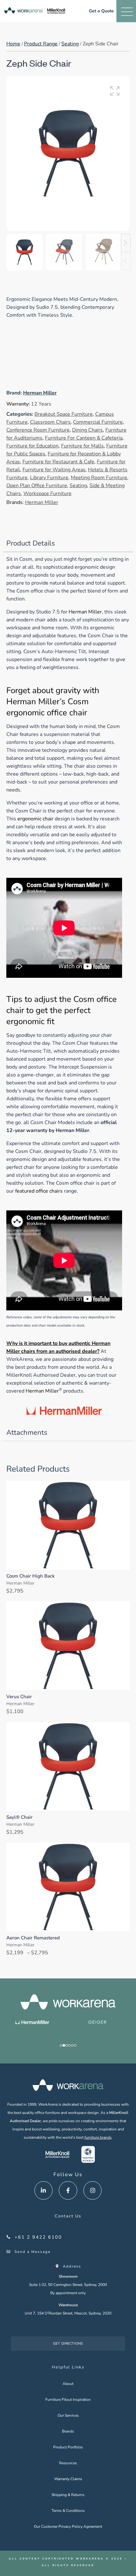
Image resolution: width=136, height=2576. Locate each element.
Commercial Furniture (98, 422)
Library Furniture (49, 478)
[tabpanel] (68, 988)
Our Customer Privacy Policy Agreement (68, 2526)
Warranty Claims (68, 2479)
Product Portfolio (68, 2447)
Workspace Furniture (47, 493)
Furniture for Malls (82, 446)
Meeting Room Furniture (99, 478)
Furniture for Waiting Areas (54, 470)
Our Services (68, 2415)
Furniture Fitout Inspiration (68, 2400)
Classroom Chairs (50, 422)
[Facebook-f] (68, 2190)
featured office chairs (39, 1191)
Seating (70, 44)
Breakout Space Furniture (64, 414)
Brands (68, 2431)
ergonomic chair (35, 819)
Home (13, 44)
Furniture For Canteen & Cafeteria (84, 438)
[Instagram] (93, 2190)
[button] (115, 91)
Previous (126, 261)
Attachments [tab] (27, 1433)
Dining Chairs (87, 430)
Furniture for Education (32, 446)
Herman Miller (40, 393)
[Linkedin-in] (44, 2190)
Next (126, 243)
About (68, 2384)
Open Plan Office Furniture (37, 486)
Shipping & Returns (68, 2495)
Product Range (41, 44)
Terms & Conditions (68, 2511)
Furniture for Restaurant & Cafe (58, 462)
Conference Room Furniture (38, 430)
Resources (68, 2463)
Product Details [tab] (31, 543)
